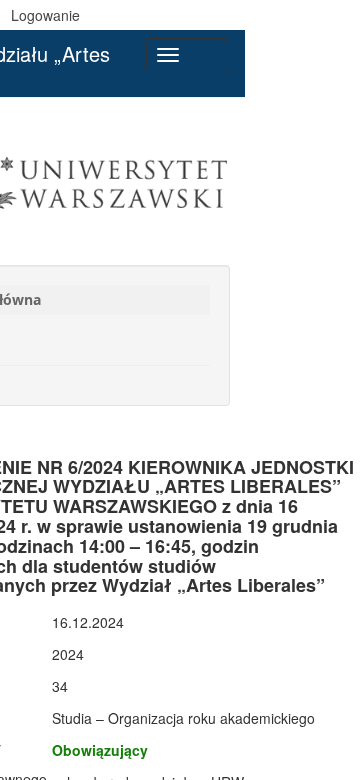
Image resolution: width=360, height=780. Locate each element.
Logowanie (45, 15)
